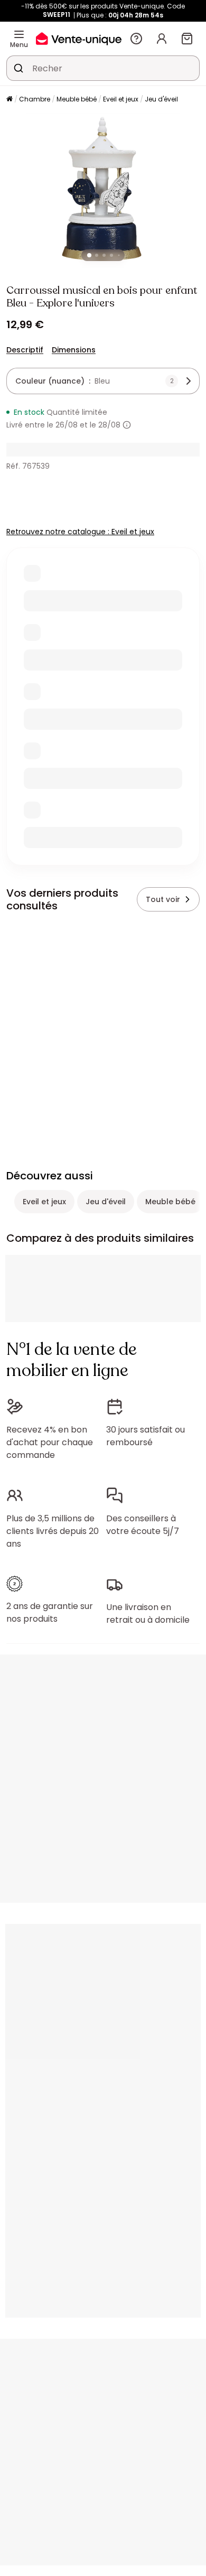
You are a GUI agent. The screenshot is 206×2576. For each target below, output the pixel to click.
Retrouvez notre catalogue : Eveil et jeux (80, 532)
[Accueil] (10, 100)
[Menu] (19, 34)
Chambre (35, 99)
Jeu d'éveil (161, 99)
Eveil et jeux (121, 99)
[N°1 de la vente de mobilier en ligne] (79, 38)
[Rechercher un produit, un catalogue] (18, 68)
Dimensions (74, 350)
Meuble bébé (77, 99)
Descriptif (25, 350)
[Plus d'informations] (127, 425)
